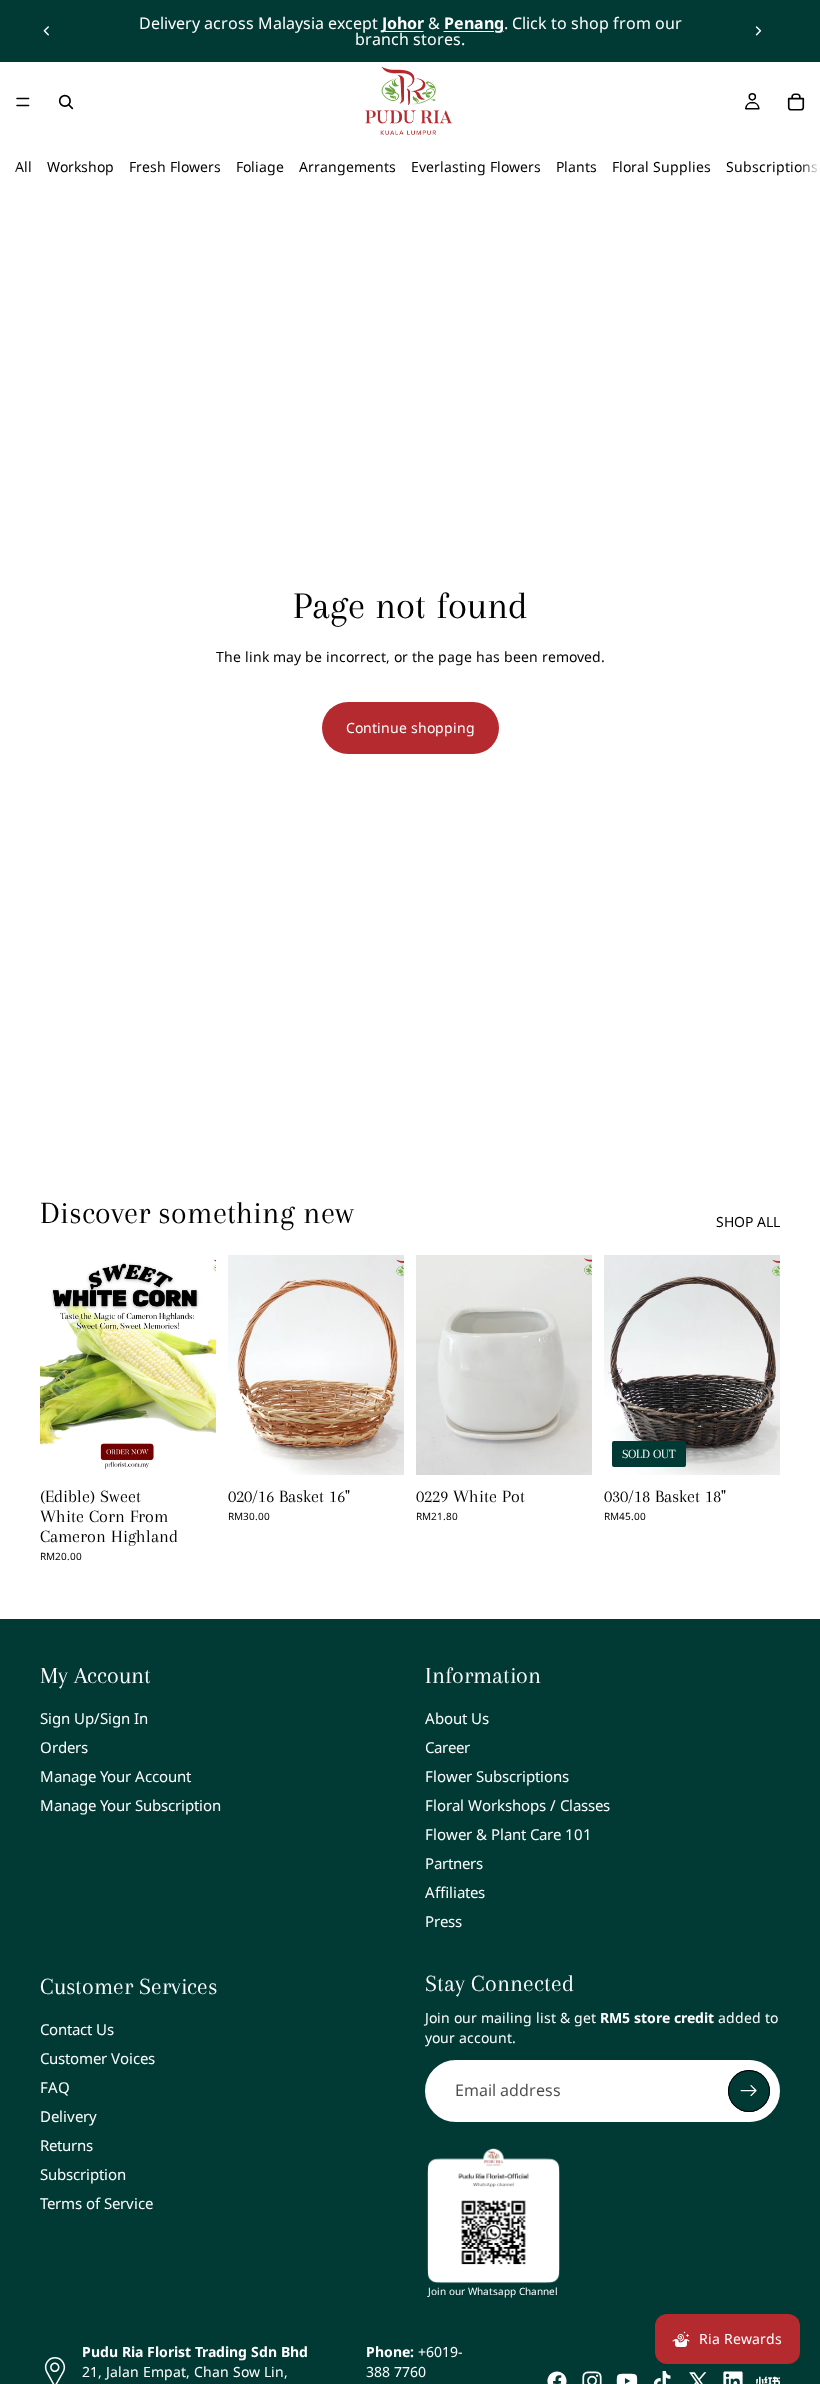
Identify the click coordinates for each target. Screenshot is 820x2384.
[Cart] (796, 102)
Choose (202, 1444)
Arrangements (347, 166)
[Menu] (23, 102)
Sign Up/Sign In (94, 1717)
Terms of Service (96, 2202)
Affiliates (455, 1891)
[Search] (66, 102)
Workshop (80, 166)
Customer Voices (97, 2057)
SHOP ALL (748, 1221)
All (23, 166)
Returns (66, 2144)
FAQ (55, 2086)
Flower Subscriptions (497, 1775)
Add (390, 1444)
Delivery (68, 2115)
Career (447, 1746)
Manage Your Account (115, 1775)
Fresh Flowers (175, 166)
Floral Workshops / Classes (517, 1804)
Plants (576, 166)
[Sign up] (749, 2090)
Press (443, 1920)
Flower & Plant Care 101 (508, 1833)
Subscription (83, 2173)
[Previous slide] (47, 31)
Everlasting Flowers (476, 166)
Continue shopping (410, 727)
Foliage (260, 166)
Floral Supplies (661, 166)
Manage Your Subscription (130, 1804)
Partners (454, 1862)
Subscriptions (772, 166)
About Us (457, 1717)
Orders (64, 1746)
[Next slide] (758, 31)
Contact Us (77, 2028)
